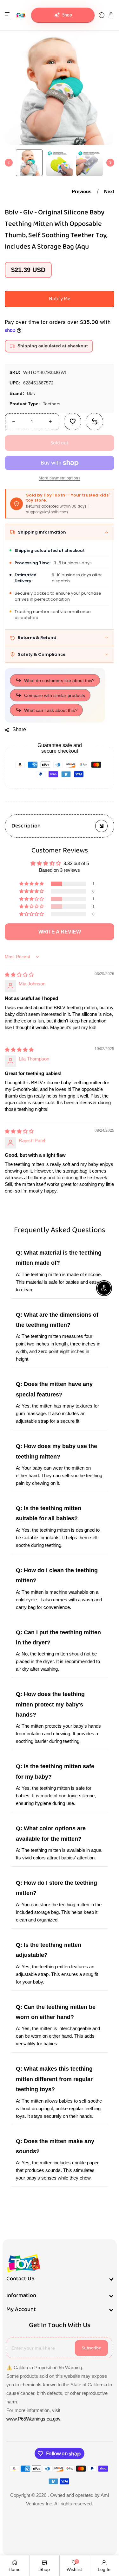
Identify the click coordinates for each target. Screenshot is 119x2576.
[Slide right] (110, 163)
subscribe (91, 2348)
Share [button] (19, 729)
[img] (19, 975)
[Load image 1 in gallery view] (29, 163)
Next (109, 191)
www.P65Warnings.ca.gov (33, 2419)
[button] (8, 15)
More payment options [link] (60, 478)
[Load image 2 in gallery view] (60, 163)
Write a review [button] (60, 932)
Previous (82, 191)
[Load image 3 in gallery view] (90, 163)
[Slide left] (9, 163)
